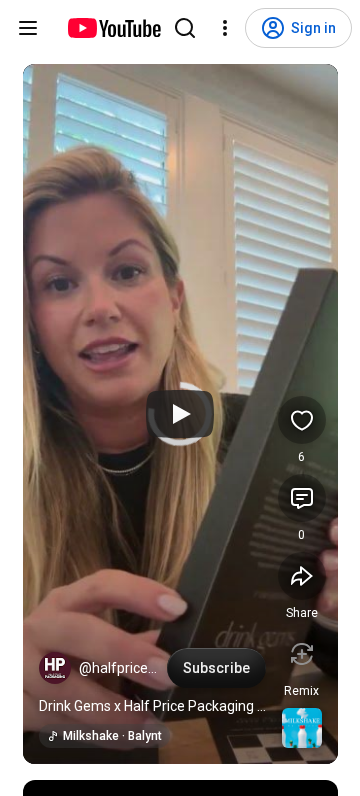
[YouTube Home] (113, 28)
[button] (55, 668)
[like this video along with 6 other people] (302, 420)
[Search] (185, 28)
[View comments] (302, 498)
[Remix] (302, 654)
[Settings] (225, 28)
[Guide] (28, 28)
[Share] (302, 576)
